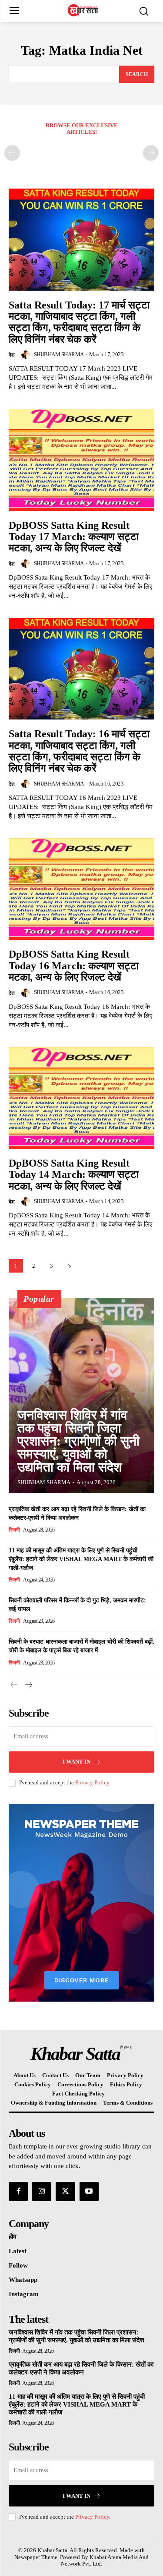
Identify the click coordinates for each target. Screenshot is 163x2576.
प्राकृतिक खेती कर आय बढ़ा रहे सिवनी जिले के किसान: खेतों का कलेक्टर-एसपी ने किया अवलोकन (81, 2368)
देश (12, 355)
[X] (65, 2191)
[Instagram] (42, 2191)
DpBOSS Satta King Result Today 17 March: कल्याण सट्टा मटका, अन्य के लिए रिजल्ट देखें (74, 537)
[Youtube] (89, 2191)
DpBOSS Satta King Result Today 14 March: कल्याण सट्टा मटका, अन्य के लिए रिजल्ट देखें (74, 1175)
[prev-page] (12, 153)
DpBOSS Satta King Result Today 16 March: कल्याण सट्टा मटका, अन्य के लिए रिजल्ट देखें (74, 966)
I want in (77, 1762)
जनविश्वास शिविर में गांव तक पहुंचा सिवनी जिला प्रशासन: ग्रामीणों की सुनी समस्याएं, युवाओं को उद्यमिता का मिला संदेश (78, 1441)
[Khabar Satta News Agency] (84, 10)
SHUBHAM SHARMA (59, 354)
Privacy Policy (92, 1782)
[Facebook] (18, 2191)
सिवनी (14, 1530)
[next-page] (69, 1266)
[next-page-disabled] (151, 153)
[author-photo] (27, 355)
